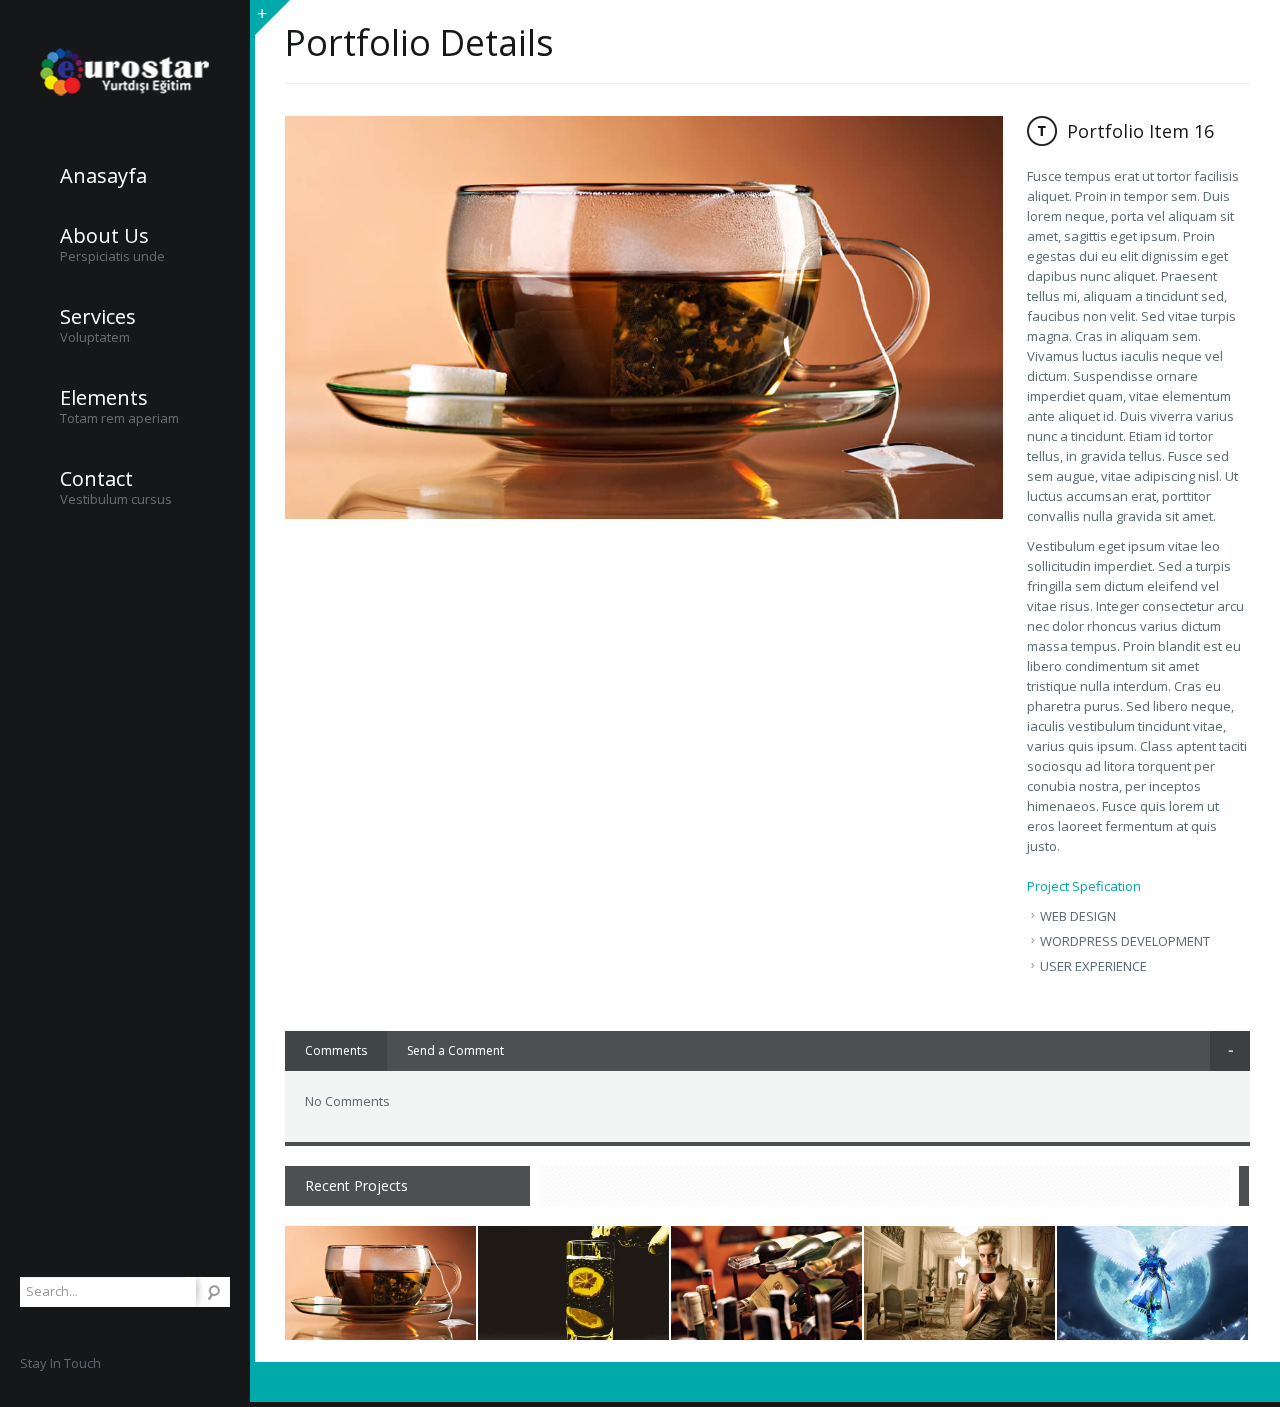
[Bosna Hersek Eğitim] (125, 73)
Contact (96, 479)
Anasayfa (103, 176)
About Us (104, 236)
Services (98, 317)
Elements (104, 398)
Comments (336, 1050)
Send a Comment (455, 1050)
